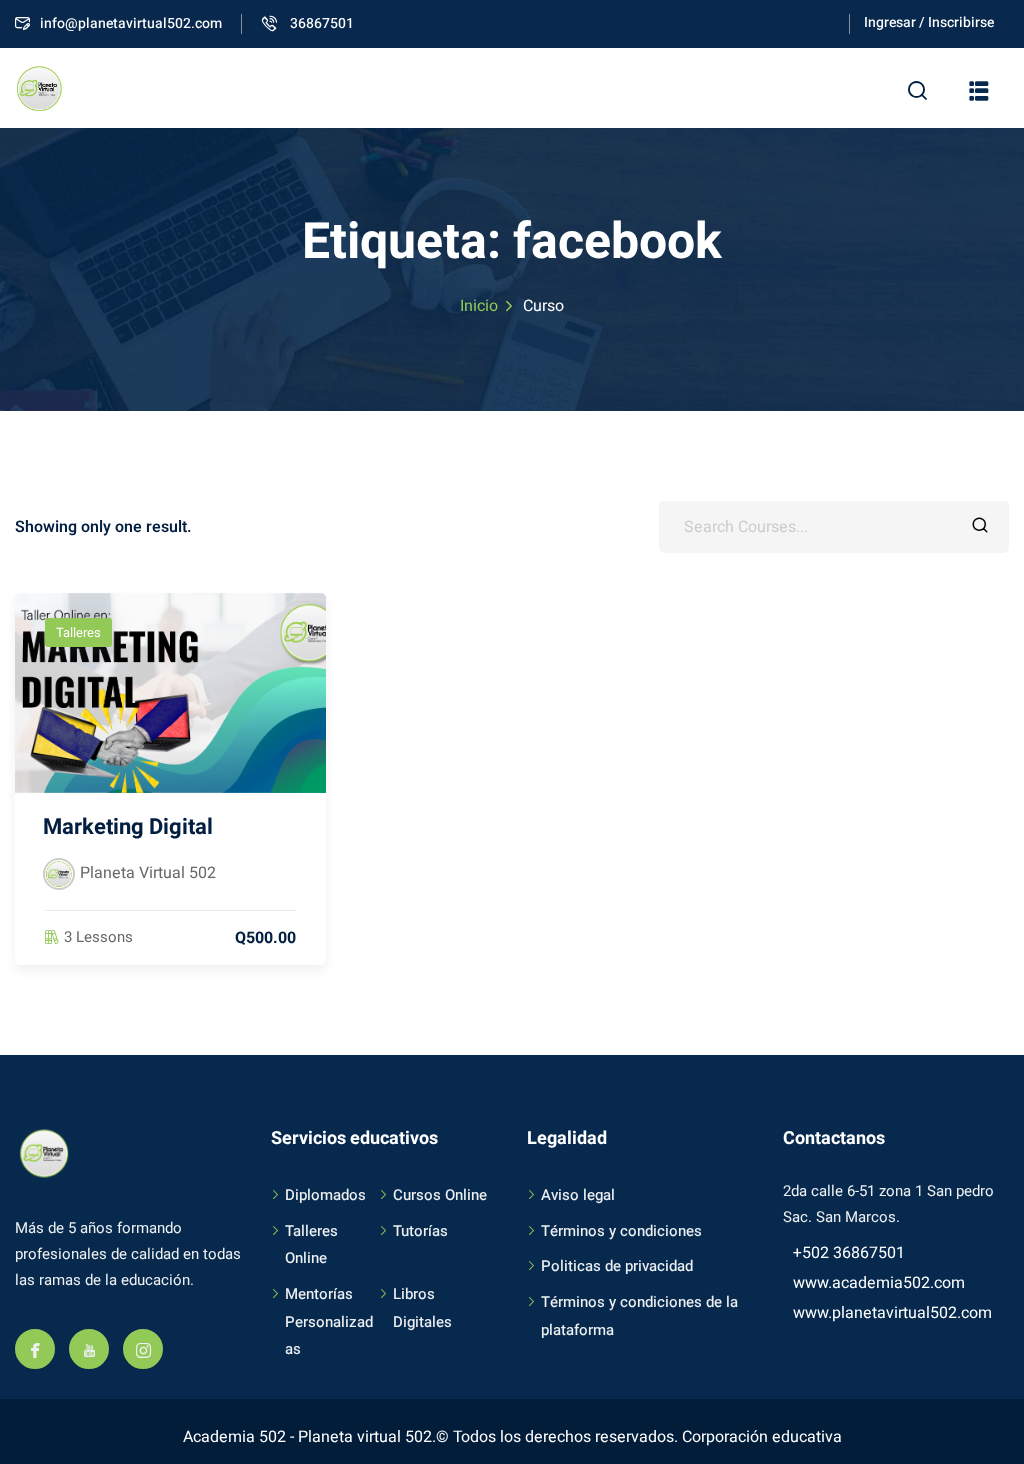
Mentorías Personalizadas (329, 1321)
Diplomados (325, 1195)
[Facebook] (35, 1349)
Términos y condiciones (621, 1231)
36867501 (320, 23)
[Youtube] (89, 1349)
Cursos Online (440, 1195)
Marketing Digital (128, 827)
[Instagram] (143, 1349)
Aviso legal (578, 1195)
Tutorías (420, 1231)
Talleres (78, 632)
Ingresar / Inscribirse (929, 22)
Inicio (479, 306)
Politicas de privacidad (617, 1266)
